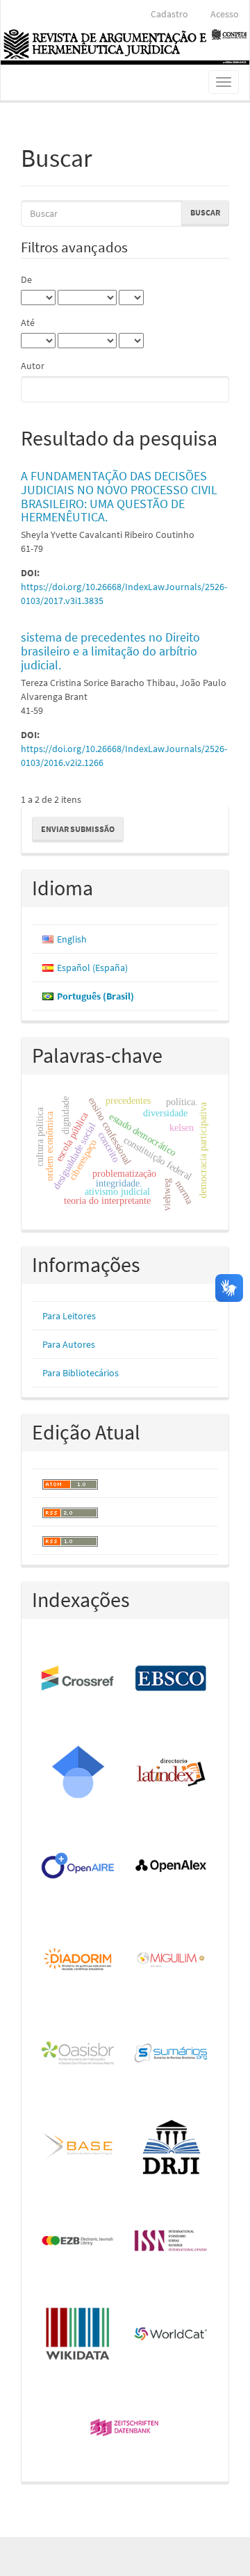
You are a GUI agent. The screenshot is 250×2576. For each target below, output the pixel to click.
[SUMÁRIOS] (172, 2054)
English (72, 939)
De (26, 279)
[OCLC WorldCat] (172, 2335)
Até (28, 323)
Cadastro (169, 14)
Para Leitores (69, 1316)
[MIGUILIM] (172, 1960)
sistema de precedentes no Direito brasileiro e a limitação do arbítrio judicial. (110, 651)
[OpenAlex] (172, 1867)
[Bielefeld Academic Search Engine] (78, 2147)
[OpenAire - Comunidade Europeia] (78, 1867)
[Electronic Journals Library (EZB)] (78, 2241)
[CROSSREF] (78, 1679)
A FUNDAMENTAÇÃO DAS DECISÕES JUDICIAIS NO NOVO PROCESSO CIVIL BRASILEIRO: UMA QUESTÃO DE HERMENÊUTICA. (119, 496)
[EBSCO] (172, 1679)
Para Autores (69, 1344)
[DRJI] (172, 2147)
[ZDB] (125, 2428)
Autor (33, 366)
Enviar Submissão (78, 829)
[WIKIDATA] (78, 2335)
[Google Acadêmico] (78, 1773)
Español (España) (92, 968)
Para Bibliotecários (81, 1373)
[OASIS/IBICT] (78, 2054)
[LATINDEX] (172, 1773)
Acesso (225, 14)
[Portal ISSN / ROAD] (172, 2241)
